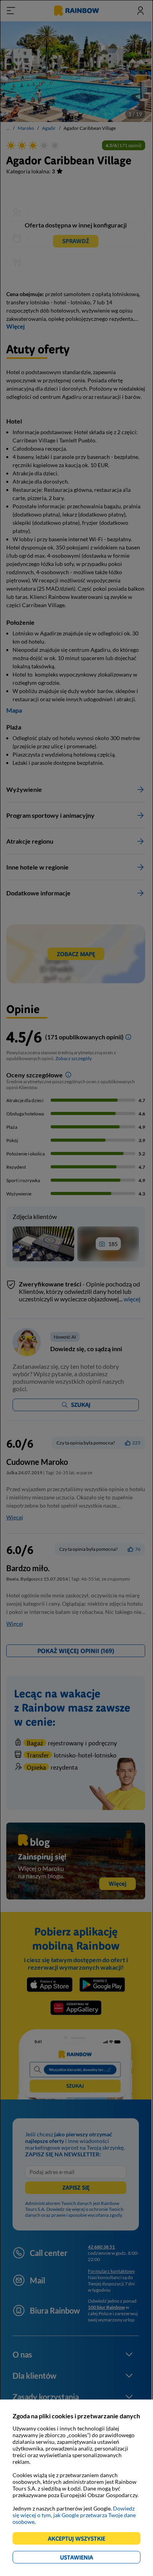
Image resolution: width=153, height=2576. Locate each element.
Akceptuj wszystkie (80, 2540)
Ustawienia (90, 2559)
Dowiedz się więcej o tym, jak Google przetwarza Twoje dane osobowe (74, 2515)
